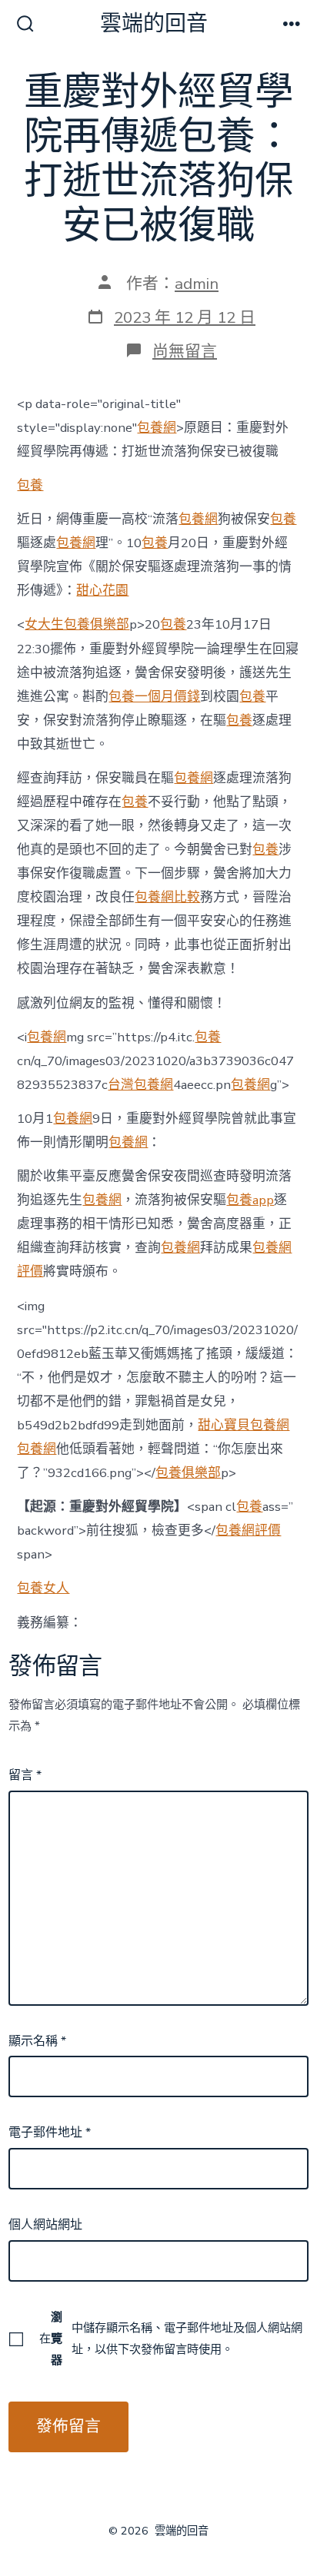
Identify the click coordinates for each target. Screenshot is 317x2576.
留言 (25, 1775)
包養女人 (43, 1588)
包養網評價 (248, 1530)
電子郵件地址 (50, 2133)
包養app (250, 1200)
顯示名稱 (37, 2041)
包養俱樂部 (188, 1473)
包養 (30, 485)
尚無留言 (185, 351)
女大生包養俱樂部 (77, 624)
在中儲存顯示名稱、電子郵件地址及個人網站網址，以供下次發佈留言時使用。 (171, 2339)
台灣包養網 (140, 1085)
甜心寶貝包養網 (244, 1425)
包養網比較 (167, 897)
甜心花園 (102, 591)
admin (197, 284)
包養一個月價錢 (154, 697)
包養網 (157, 428)
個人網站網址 (45, 2225)
